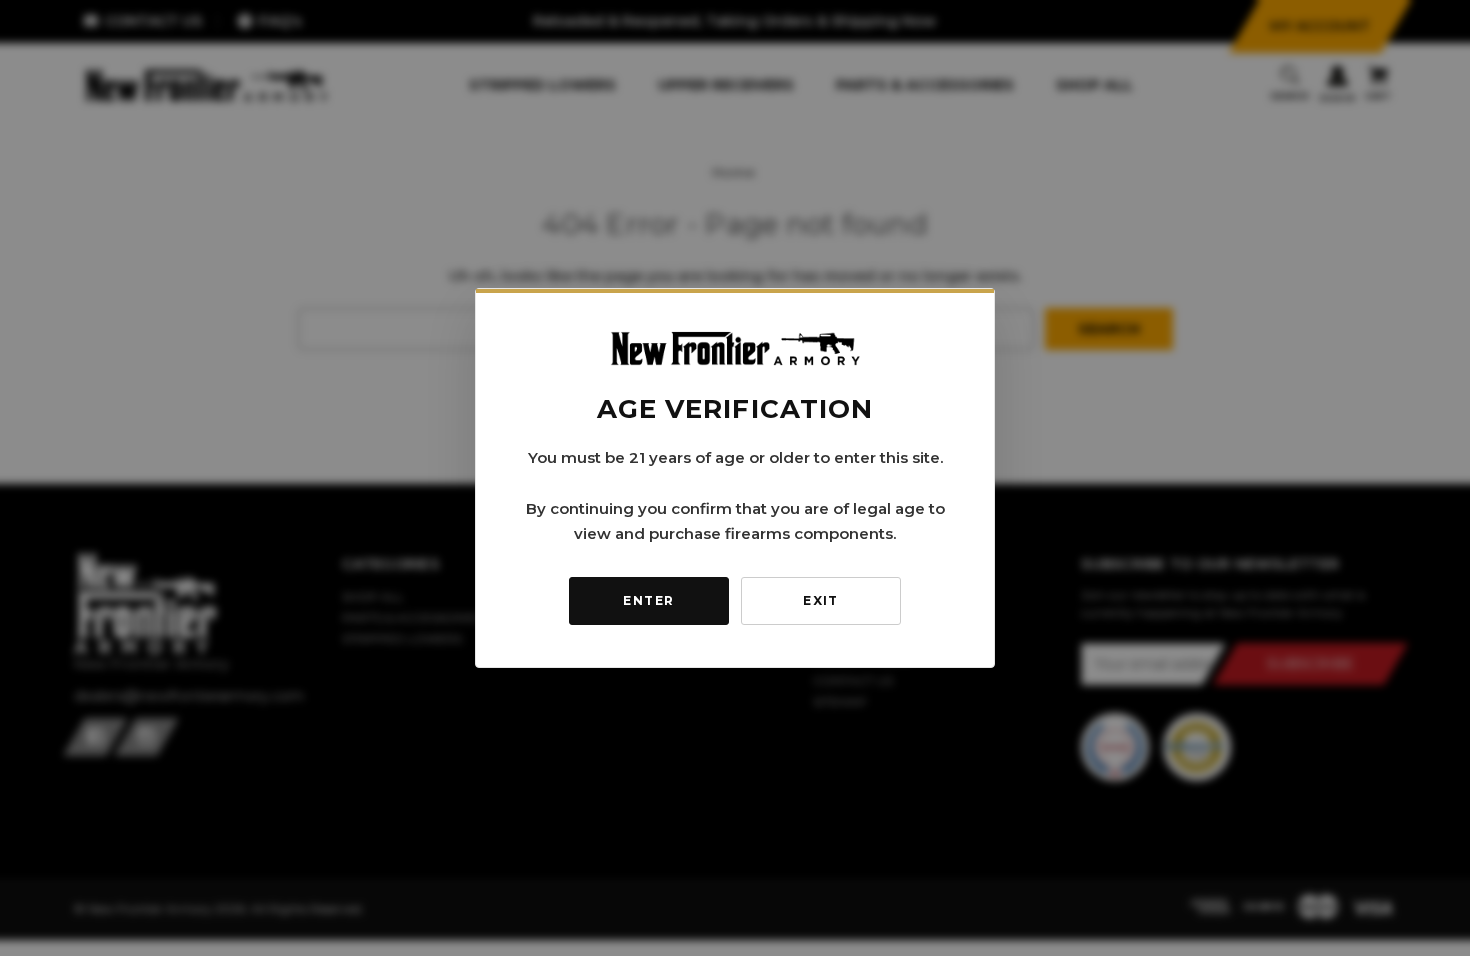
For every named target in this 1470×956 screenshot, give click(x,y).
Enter (648, 600)
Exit (821, 600)
